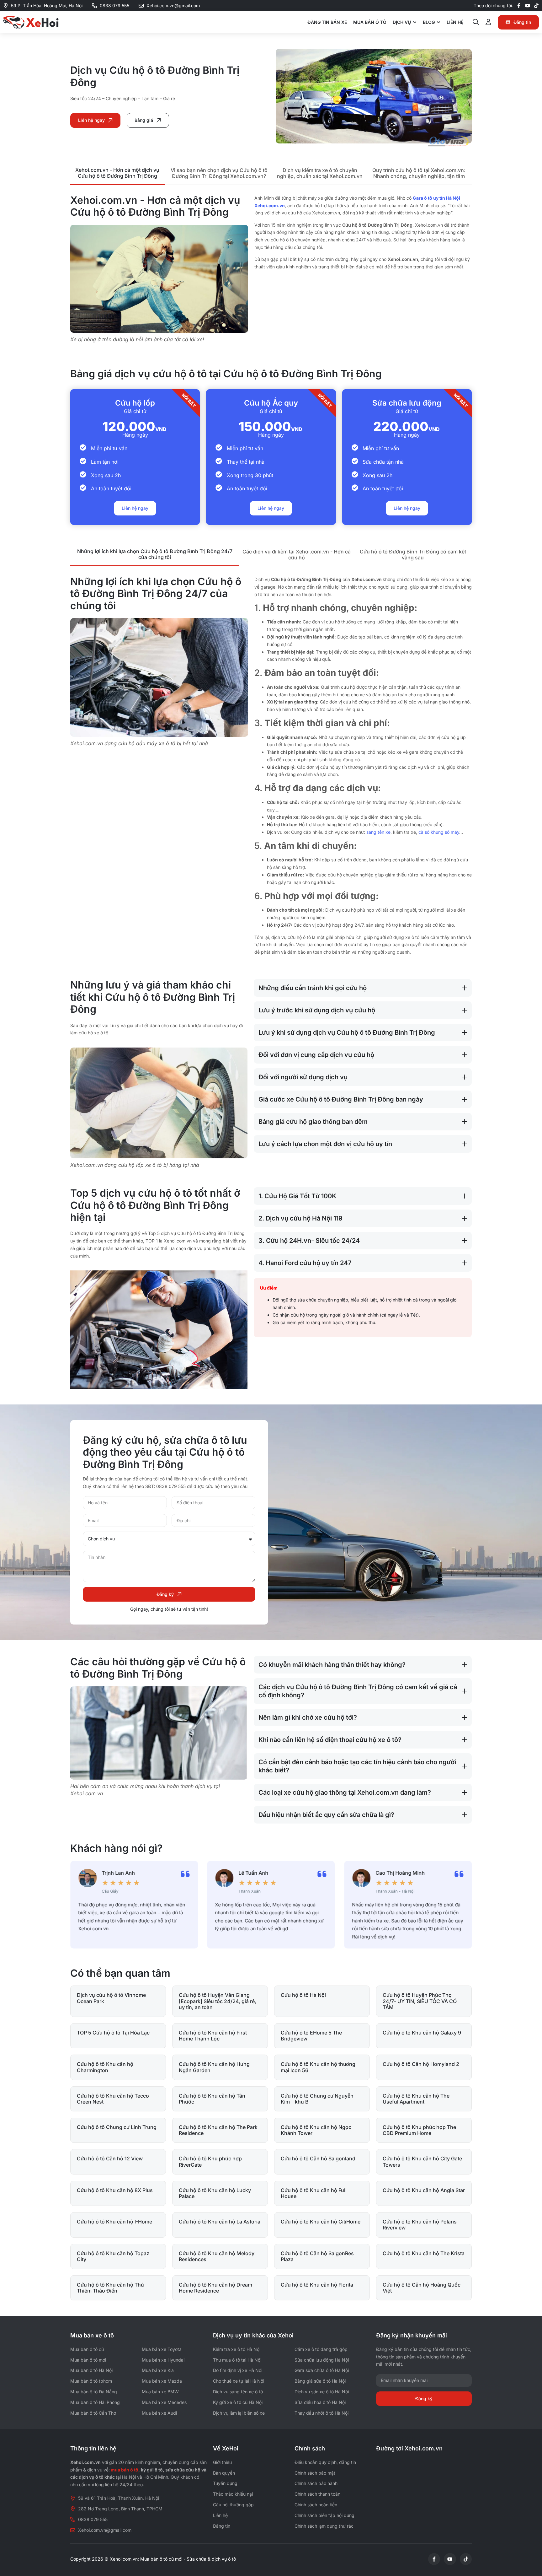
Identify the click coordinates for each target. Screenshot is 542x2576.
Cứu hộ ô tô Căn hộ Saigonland (318, 2158)
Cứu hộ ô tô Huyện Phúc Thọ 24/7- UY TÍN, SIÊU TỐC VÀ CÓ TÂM (420, 2001)
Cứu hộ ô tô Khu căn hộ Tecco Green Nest (113, 2099)
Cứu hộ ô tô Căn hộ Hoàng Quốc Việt (422, 2288)
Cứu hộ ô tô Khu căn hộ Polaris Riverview (420, 2225)
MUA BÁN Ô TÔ (370, 22)
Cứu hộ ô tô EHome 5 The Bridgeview (311, 2036)
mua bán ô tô (125, 2470)
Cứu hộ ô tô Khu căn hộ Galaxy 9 (422, 2033)
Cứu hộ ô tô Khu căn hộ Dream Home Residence (215, 2288)
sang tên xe (378, 832)
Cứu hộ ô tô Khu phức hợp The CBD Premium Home (419, 2130)
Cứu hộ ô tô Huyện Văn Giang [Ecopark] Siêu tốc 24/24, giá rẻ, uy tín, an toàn (218, 2001)
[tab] (117, 174)
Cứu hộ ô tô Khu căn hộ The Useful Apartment (416, 2099)
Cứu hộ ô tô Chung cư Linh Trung (117, 2127)
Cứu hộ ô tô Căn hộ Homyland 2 (421, 2064)
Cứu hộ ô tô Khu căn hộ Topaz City (113, 2256)
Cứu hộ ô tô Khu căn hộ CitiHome (321, 2222)
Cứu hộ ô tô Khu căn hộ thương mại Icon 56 (318, 2067)
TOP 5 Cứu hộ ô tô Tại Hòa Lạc (113, 2033)
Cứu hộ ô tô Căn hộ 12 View (110, 2158)
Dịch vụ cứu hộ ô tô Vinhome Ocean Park (111, 1998)
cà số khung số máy (439, 832)
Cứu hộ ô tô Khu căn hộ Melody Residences (217, 2256)
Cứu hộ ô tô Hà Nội (303, 1995)
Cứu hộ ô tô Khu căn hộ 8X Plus (115, 2190)
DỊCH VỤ (402, 22)
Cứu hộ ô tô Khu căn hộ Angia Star (424, 2190)
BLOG (429, 22)
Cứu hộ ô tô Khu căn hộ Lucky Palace (215, 2193)
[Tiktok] (536, 6)
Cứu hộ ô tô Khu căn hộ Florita (317, 2285)
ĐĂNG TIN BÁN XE (327, 22)
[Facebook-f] (519, 6)
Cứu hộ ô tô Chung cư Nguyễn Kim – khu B (317, 2099)
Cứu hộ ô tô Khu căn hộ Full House (314, 2193)
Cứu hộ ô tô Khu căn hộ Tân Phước (212, 2099)
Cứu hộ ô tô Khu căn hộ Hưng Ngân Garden (214, 2067)
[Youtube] (528, 6)
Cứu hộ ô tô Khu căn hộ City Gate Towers (422, 2161)
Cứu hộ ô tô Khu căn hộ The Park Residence (218, 2130)
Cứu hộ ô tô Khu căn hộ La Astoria (220, 2222)
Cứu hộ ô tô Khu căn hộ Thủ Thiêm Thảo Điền (110, 2288)
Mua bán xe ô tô (92, 2335)
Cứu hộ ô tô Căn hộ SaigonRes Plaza (317, 2256)
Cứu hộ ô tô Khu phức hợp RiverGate (210, 2161)
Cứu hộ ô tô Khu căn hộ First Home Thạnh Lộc (213, 2036)
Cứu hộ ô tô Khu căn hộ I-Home (114, 2222)
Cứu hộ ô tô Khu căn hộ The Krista (424, 2253)
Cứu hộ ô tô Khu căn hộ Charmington (105, 2067)
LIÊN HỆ (455, 22)
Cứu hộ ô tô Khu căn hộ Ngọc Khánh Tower (316, 2130)
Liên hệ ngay (135, 508)
